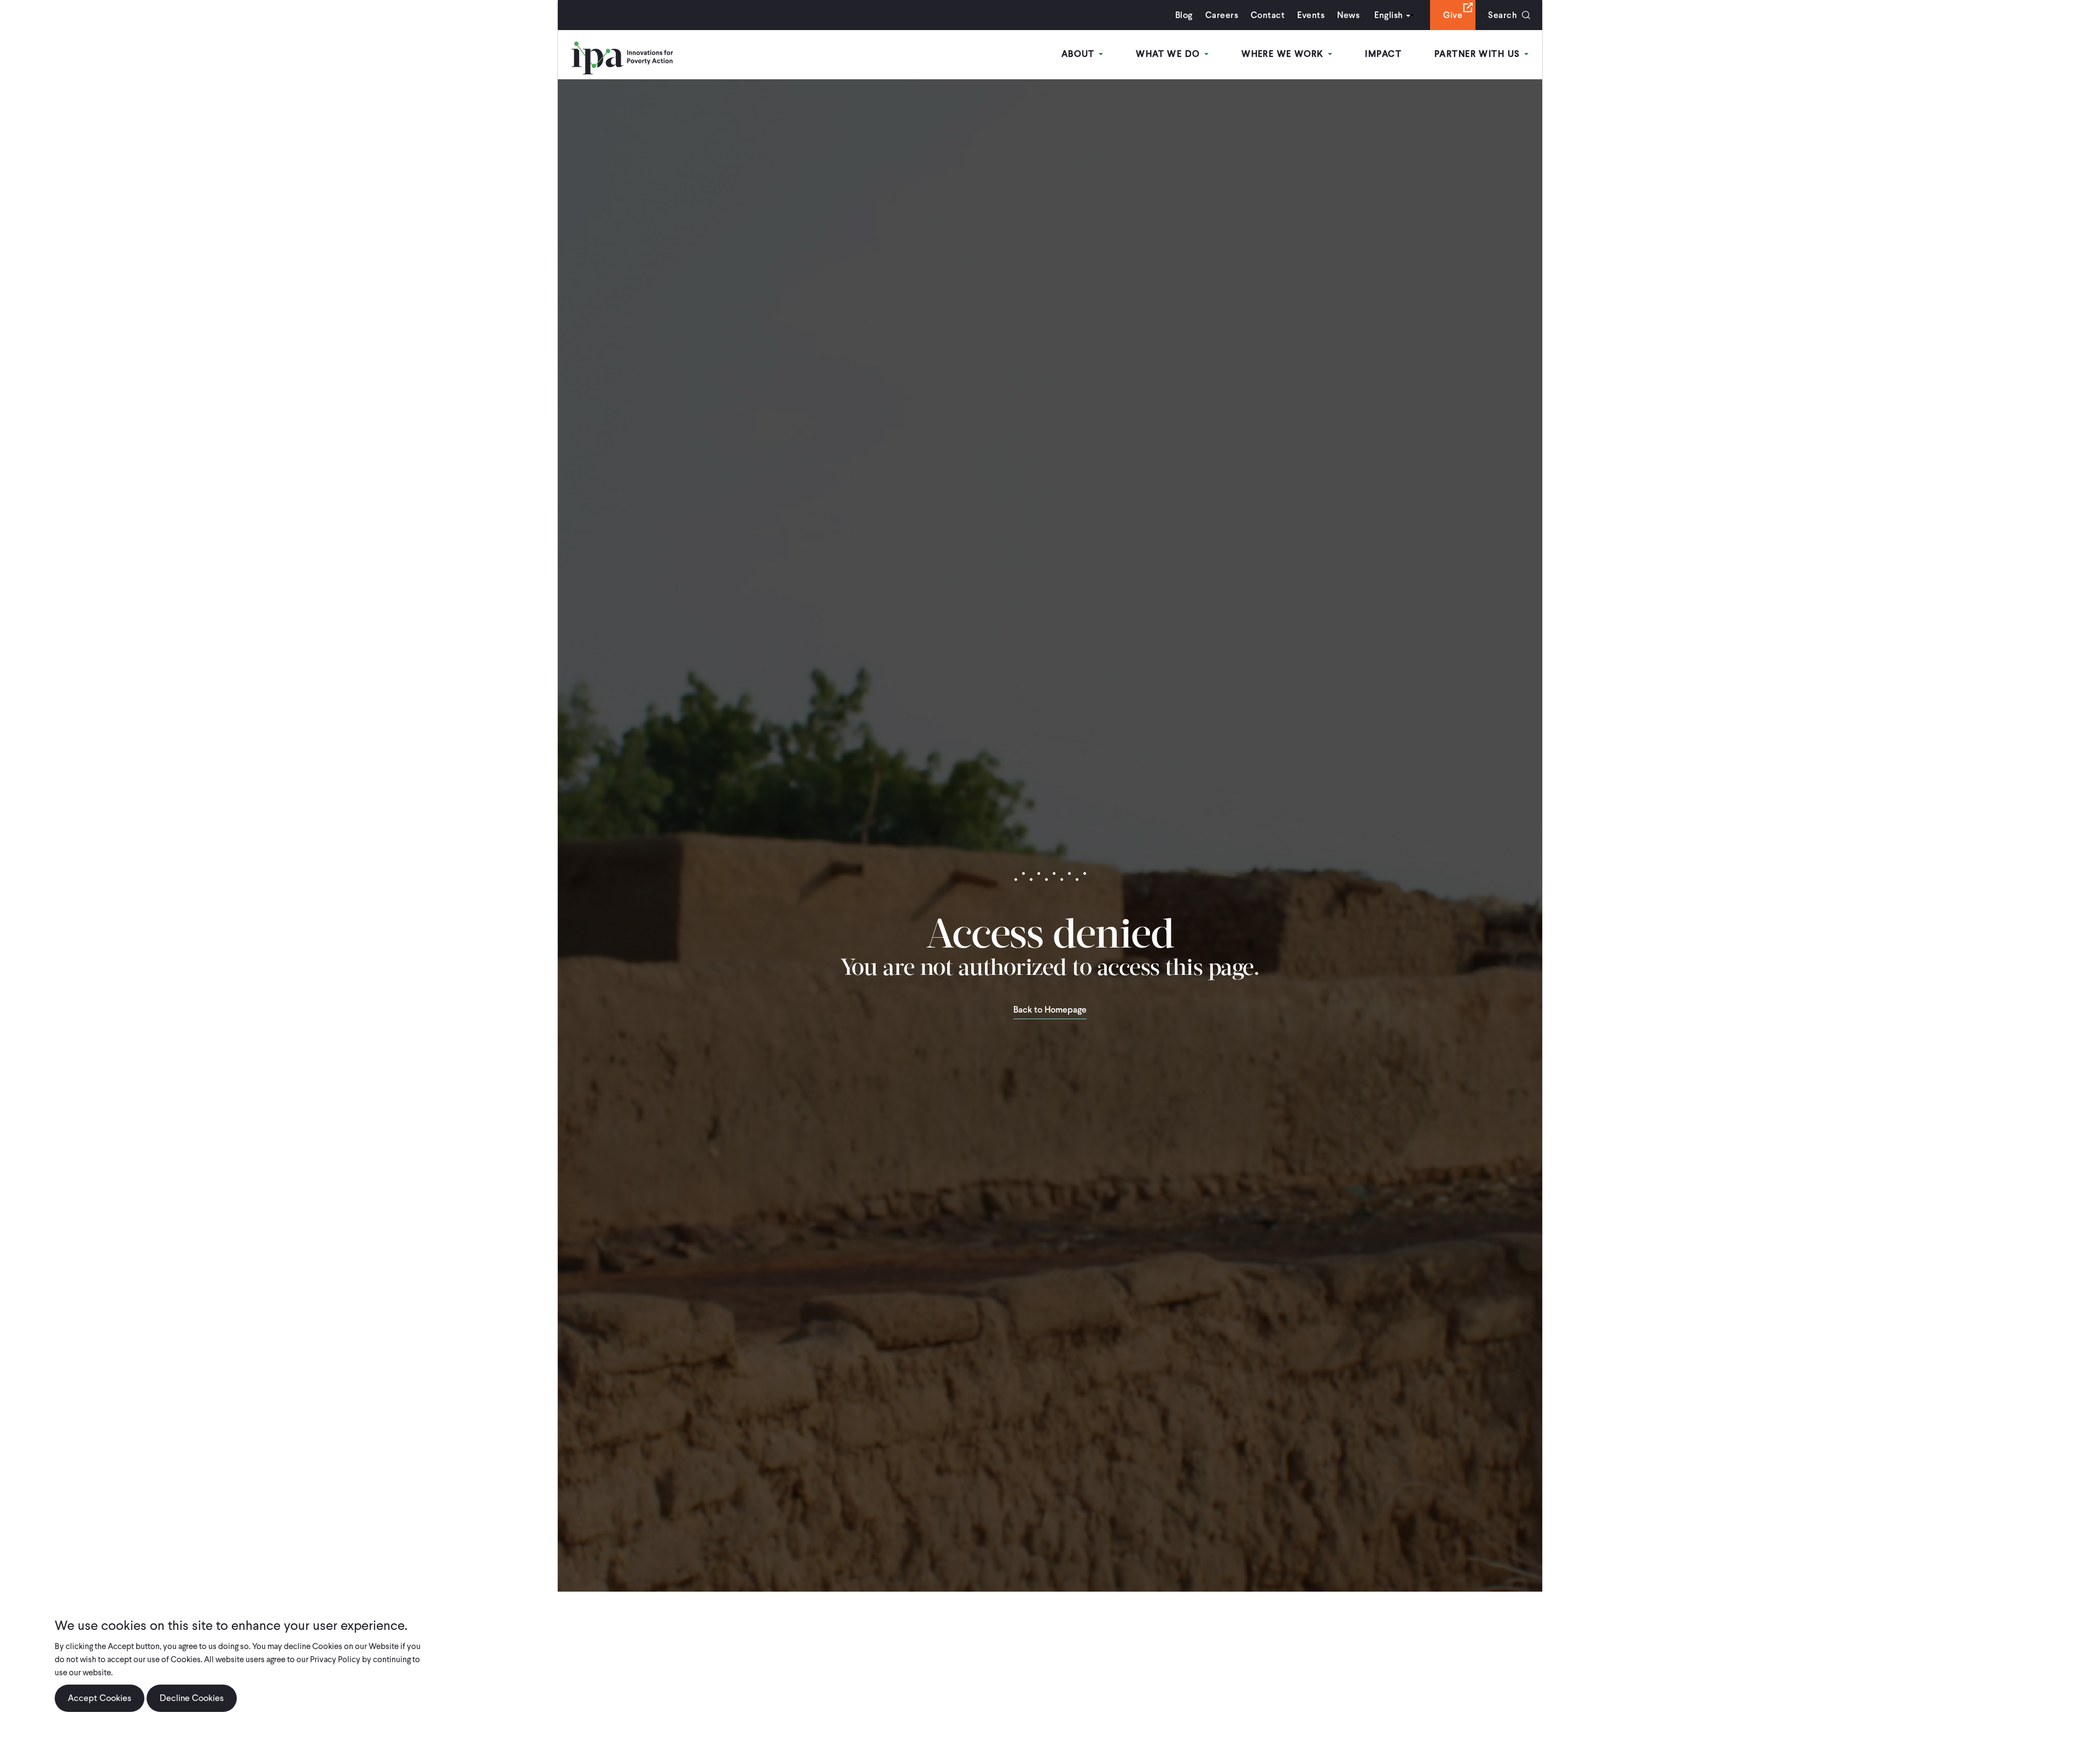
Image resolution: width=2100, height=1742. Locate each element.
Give (1453, 15)
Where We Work (1284, 54)
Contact (1268, 15)
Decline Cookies (192, 1698)
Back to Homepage (1050, 1010)
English (1389, 15)
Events (1311, 15)
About (1080, 54)
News (1348, 15)
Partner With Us (1479, 54)
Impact (1383, 54)
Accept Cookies (100, 1698)
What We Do (1169, 54)
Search (1503, 15)
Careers (1222, 15)
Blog (1184, 15)
